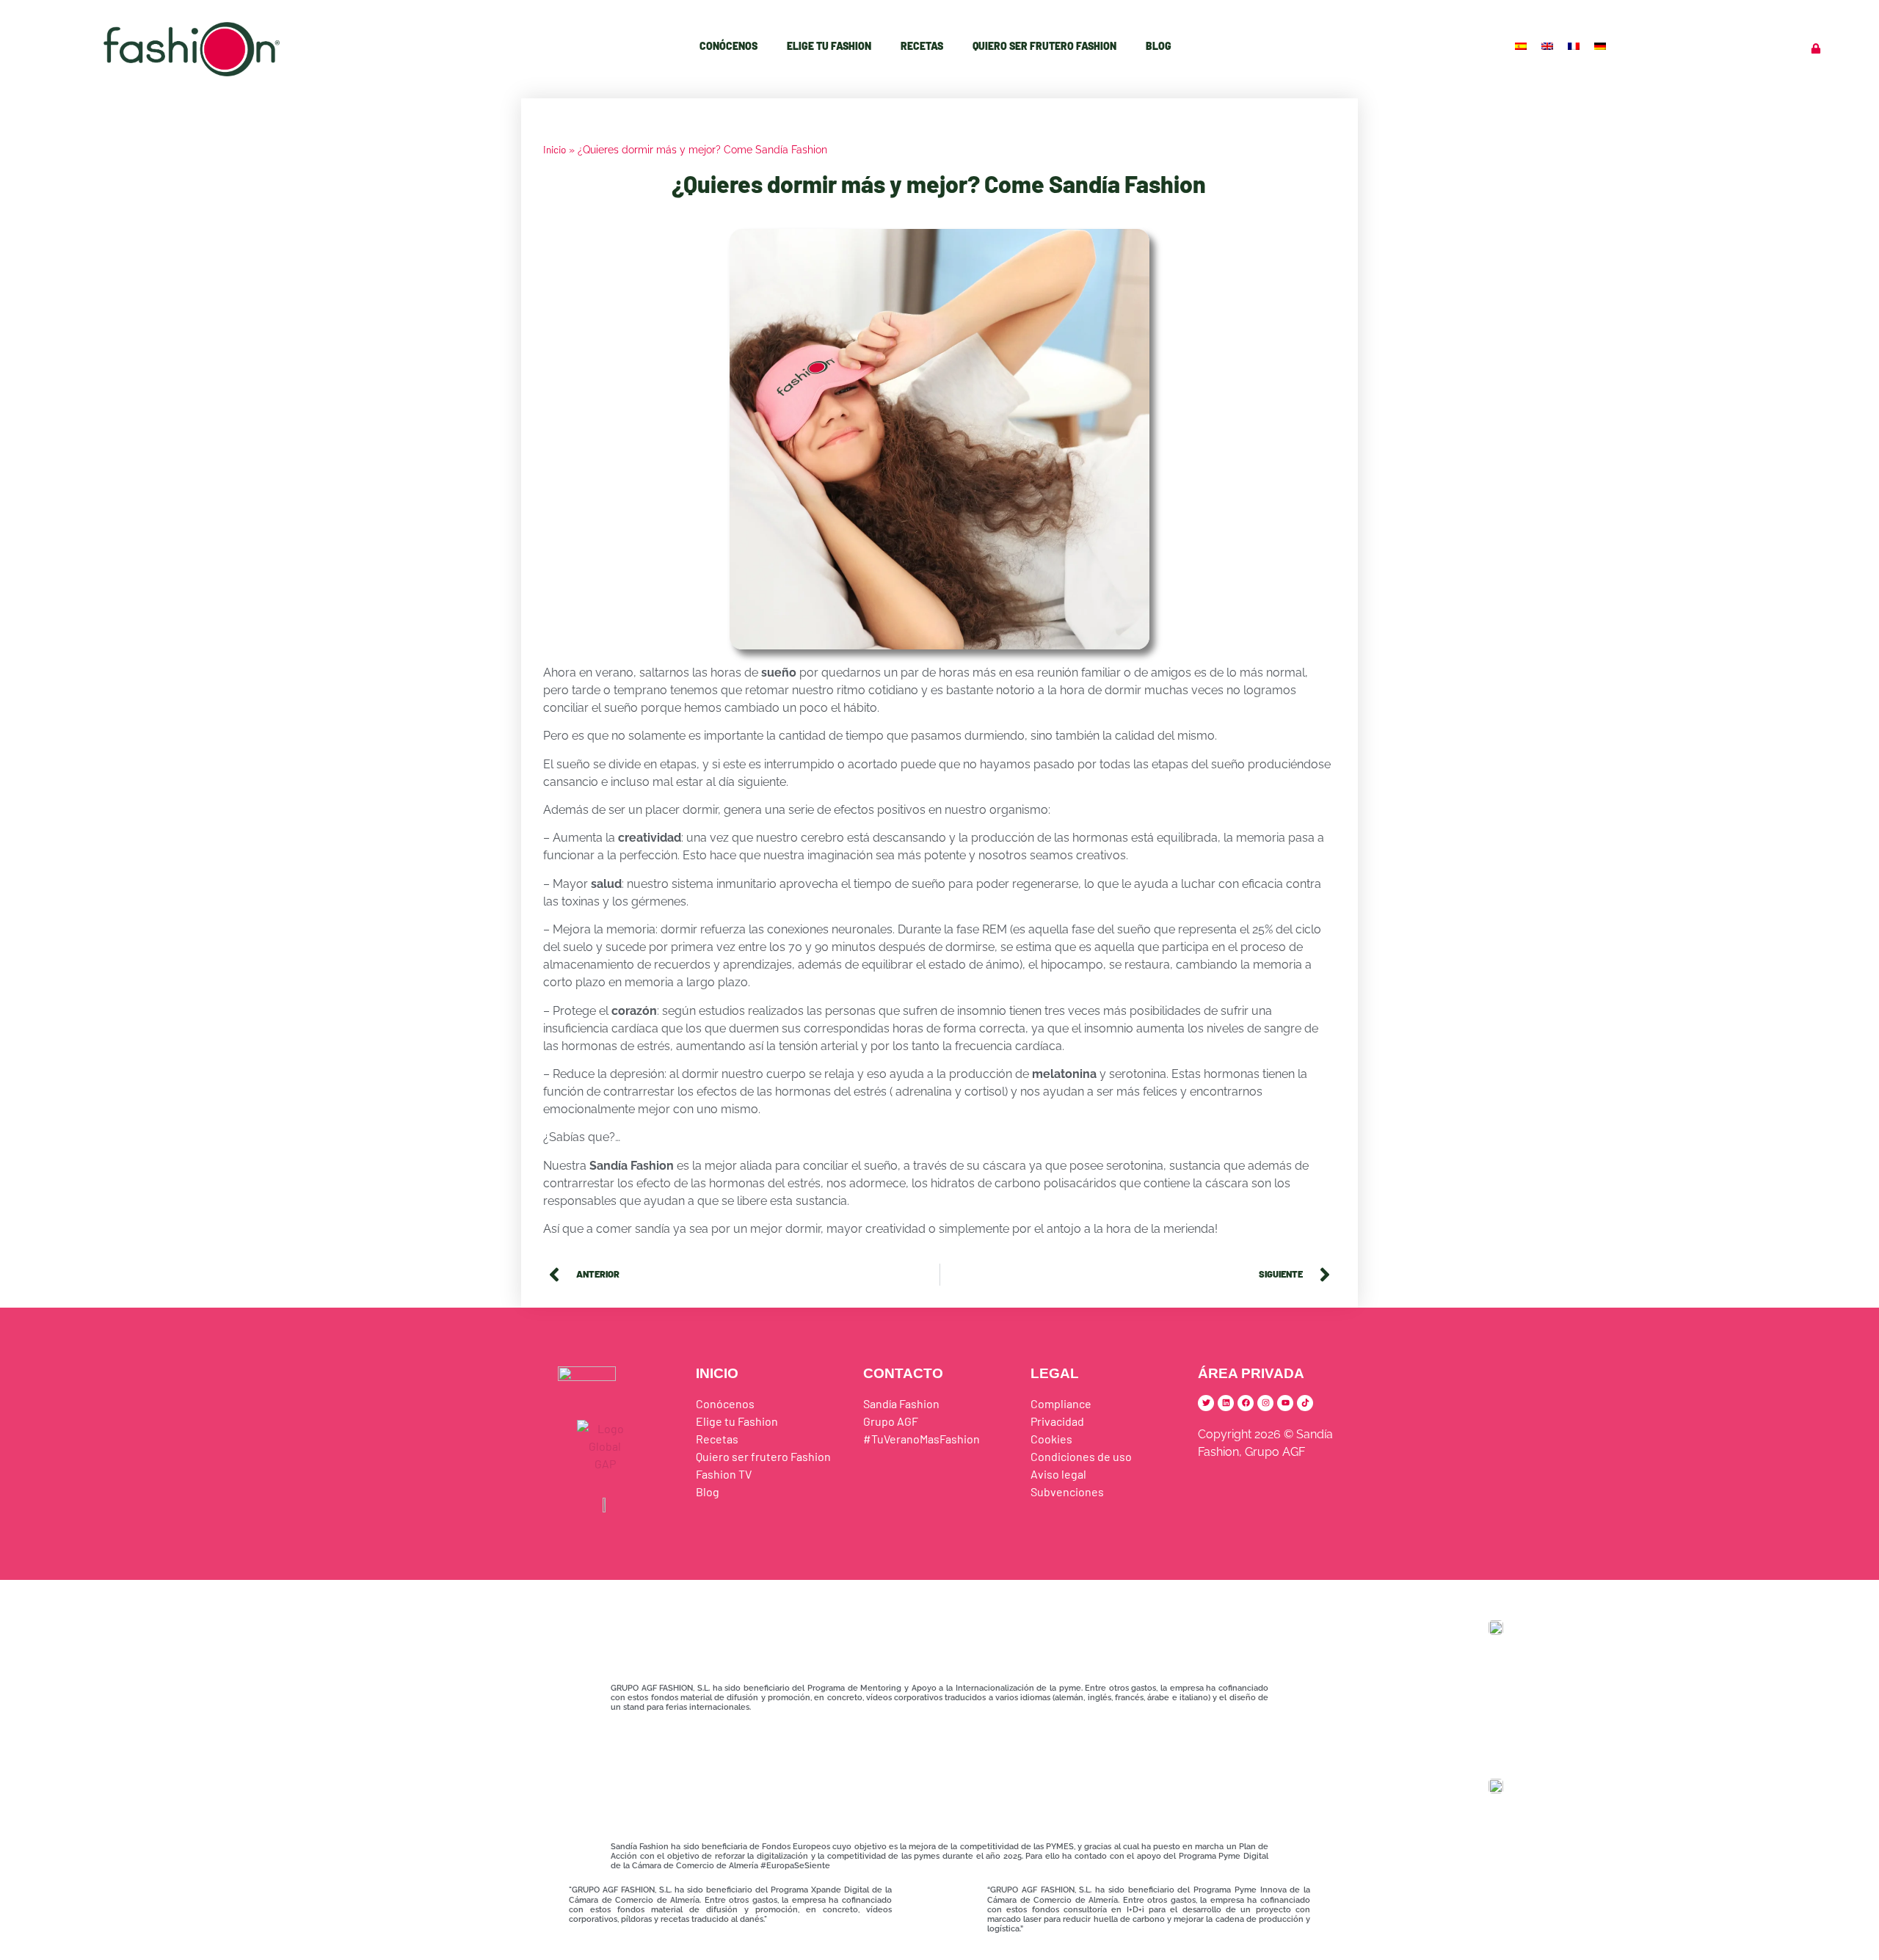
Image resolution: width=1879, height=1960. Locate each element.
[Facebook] (1246, 1403)
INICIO (717, 1373)
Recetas (922, 46)
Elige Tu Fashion (829, 46)
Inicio (555, 149)
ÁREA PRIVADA (1251, 1373)
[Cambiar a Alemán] (1602, 45)
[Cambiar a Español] (1522, 45)
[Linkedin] (1226, 1403)
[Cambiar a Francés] (1575, 45)
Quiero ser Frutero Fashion (1044, 46)
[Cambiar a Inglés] (1549, 45)
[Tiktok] (1305, 1403)
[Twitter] (1206, 1403)
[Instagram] (1265, 1403)
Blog (1159, 46)
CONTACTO (903, 1373)
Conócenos (728, 46)
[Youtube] (1285, 1403)
